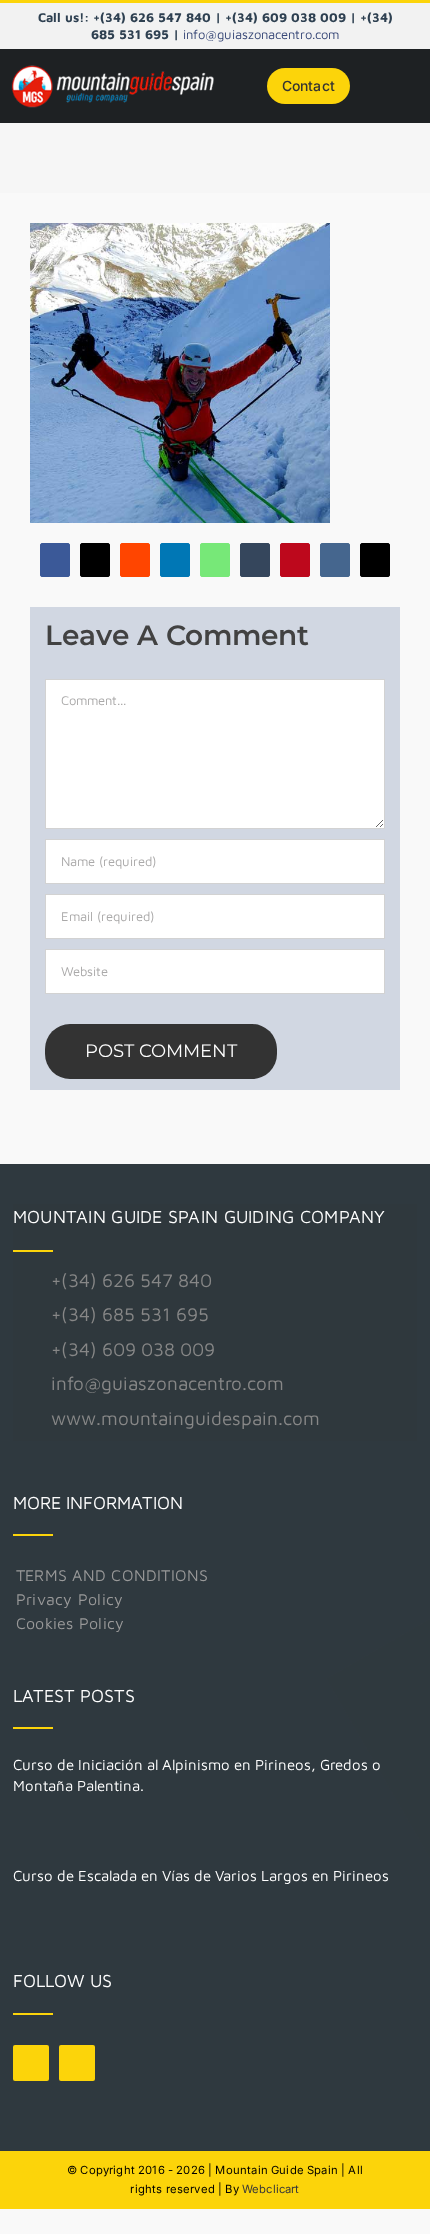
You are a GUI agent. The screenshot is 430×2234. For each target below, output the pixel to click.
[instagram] (77, 2063)
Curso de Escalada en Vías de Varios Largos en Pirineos (201, 1875)
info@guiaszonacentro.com (261, 34)
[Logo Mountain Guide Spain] (112, 68)
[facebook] (31, 2063)
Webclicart (271, 2189)
